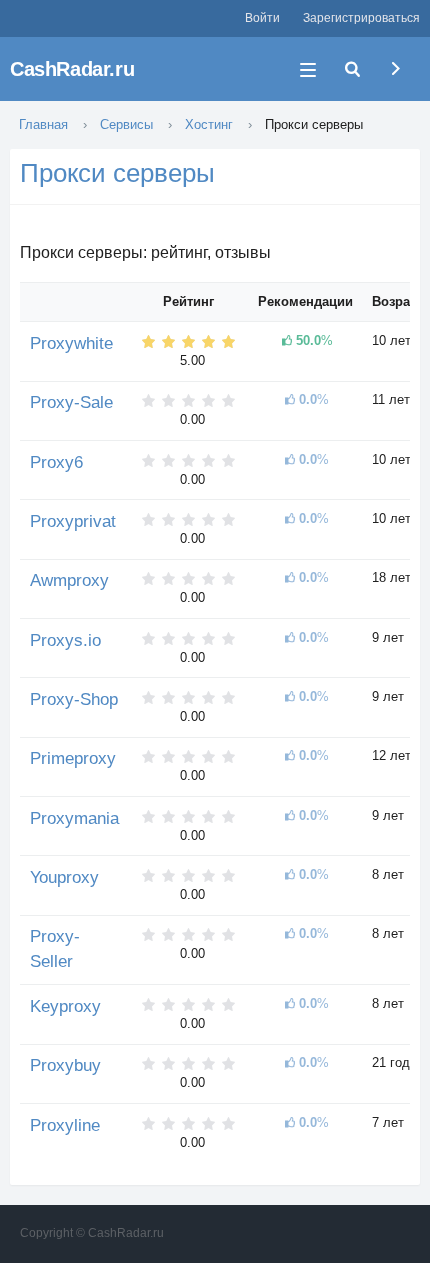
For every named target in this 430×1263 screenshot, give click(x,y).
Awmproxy (69, 580)
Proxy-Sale (71, 402)
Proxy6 (56, 462)
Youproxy (64, 877)
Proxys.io (65, 640)
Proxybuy (65, 1065)
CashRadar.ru (72, 69)
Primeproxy (73, 758)
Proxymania (74, 818)
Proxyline (65, 1125)
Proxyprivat (73, 521)
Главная (43, 124)
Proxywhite (71, 343)
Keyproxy (65, 1006)
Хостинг (209, 124)
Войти (262, 18)
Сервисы (126, 124)
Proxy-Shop (74, 699)
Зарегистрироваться (361, 18)
